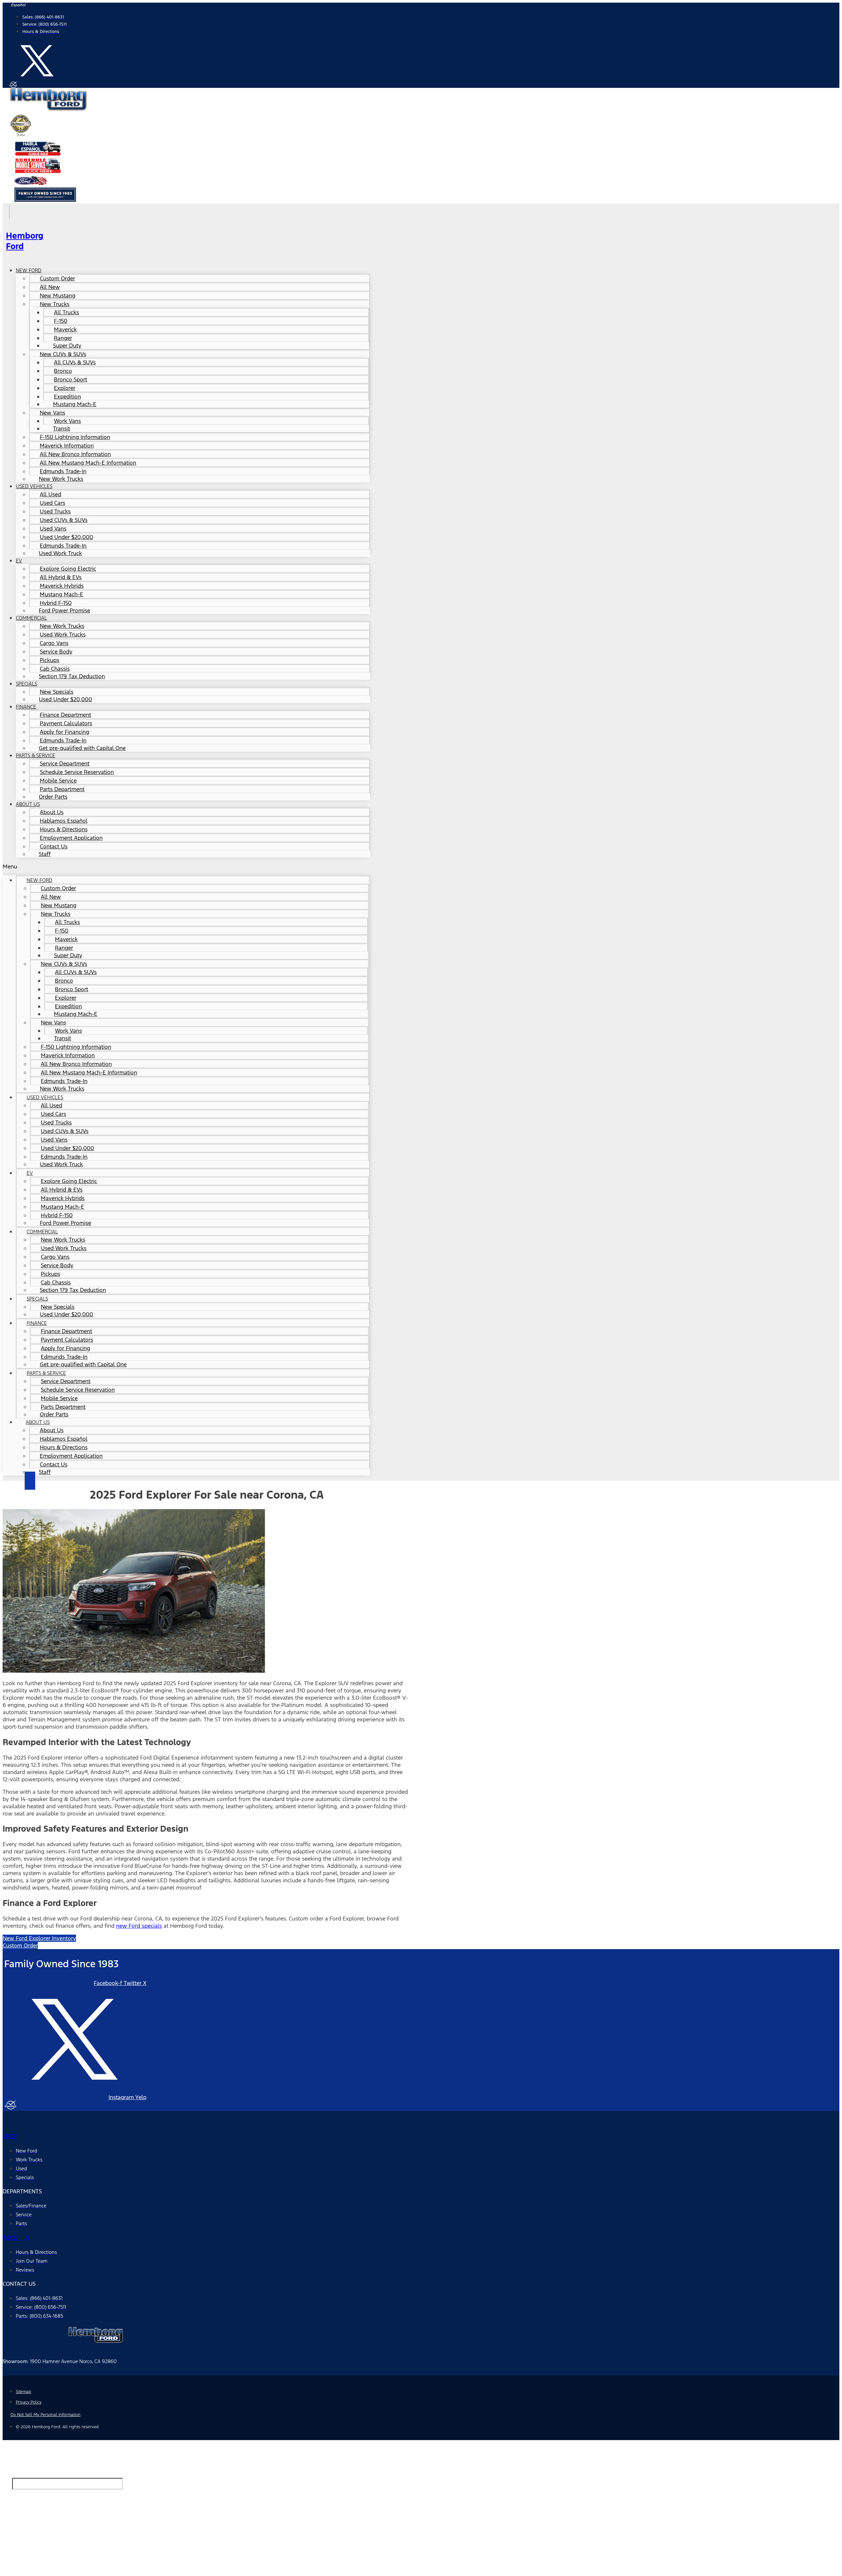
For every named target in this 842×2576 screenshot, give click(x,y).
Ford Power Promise (64, 610)
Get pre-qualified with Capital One (82, 748)
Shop (10, 2136)
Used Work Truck (60, 553)
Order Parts (53, 797)
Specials (26, 684)
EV (19, 561)
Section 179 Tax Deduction (72, 676)
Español (18, 5)
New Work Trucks (61, 479)
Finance (26, 707)
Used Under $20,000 (65, 699)
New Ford (29, 270)
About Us (28, 804)
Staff (45, 854)
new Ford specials (139, 1926)
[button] (186, 866)
